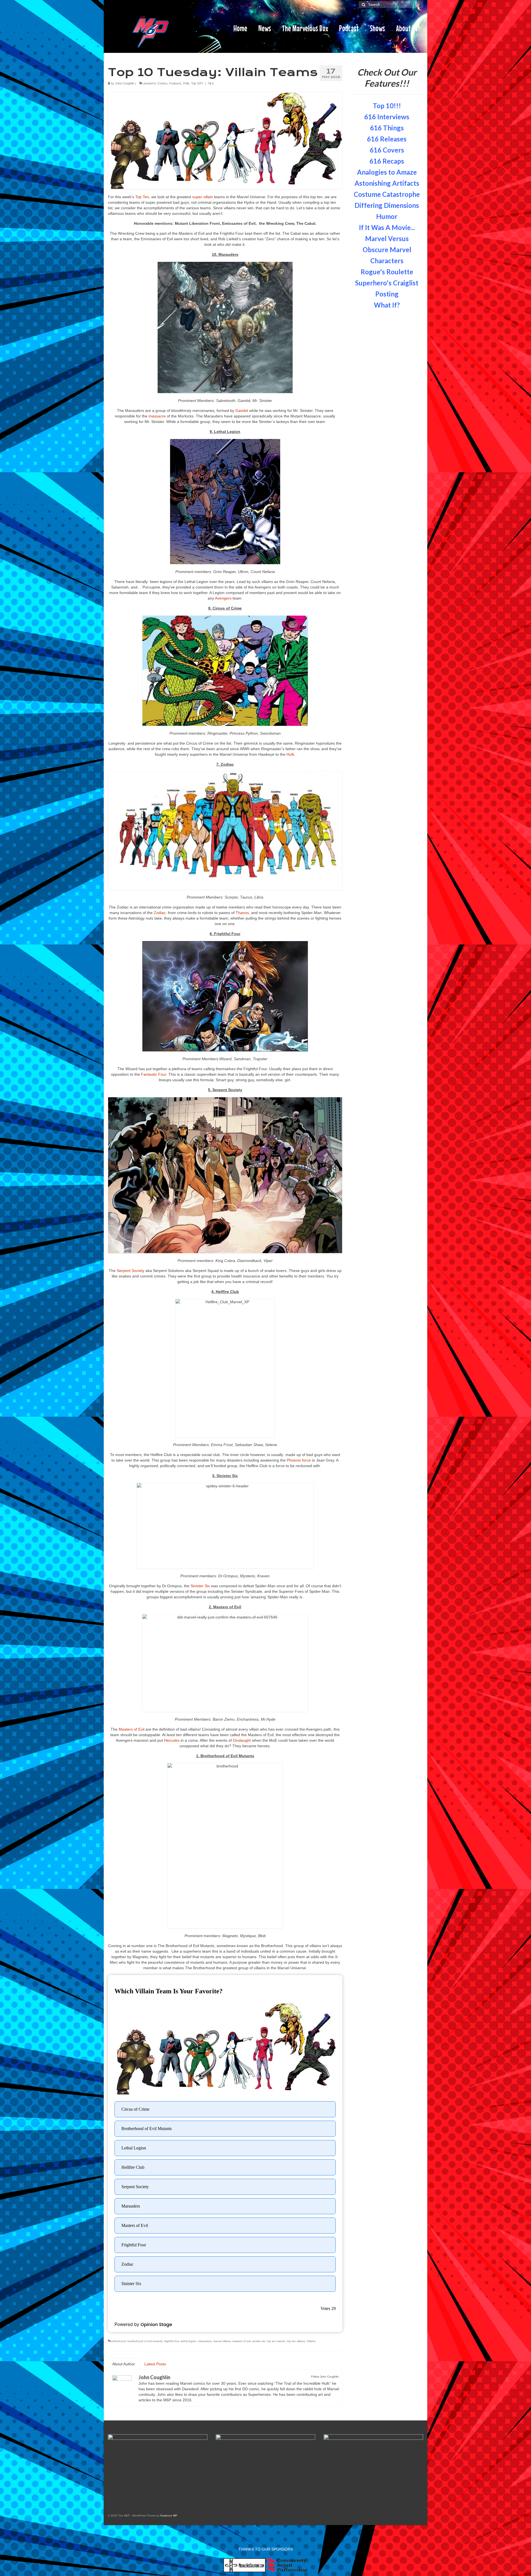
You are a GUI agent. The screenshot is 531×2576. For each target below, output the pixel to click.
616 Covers (387, 150)
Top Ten (142, 197)
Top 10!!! (197, 83)
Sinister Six (201, 1586)
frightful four (172, 2341)
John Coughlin (125, 83)
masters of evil (241, 2341)
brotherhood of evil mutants (145, 2341)
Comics (162, 83)
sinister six (259, 2341)
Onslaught (242, 1740)
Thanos (242, 913)
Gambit (242, 411)
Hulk (290, 754)
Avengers (224, 598)
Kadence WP (169, 2516)
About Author (124, 2364)
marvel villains (222, 2341)
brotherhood (118, 2341)
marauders (205, 2341)
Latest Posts (155, 2364)
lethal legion (189, 2341)
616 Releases (387, 139)
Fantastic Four (154, 1074)
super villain (203, 197)
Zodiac (160, 913)
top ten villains (296, 2341)
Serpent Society (131, 1271)
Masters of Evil (132, 1729)
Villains (311, 2341)
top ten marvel (276, 2341)
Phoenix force (299, 1460)
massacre (158, 416)
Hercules (172, 1740)
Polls (186, 83)
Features (175, 83)
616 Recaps (387, 161)
